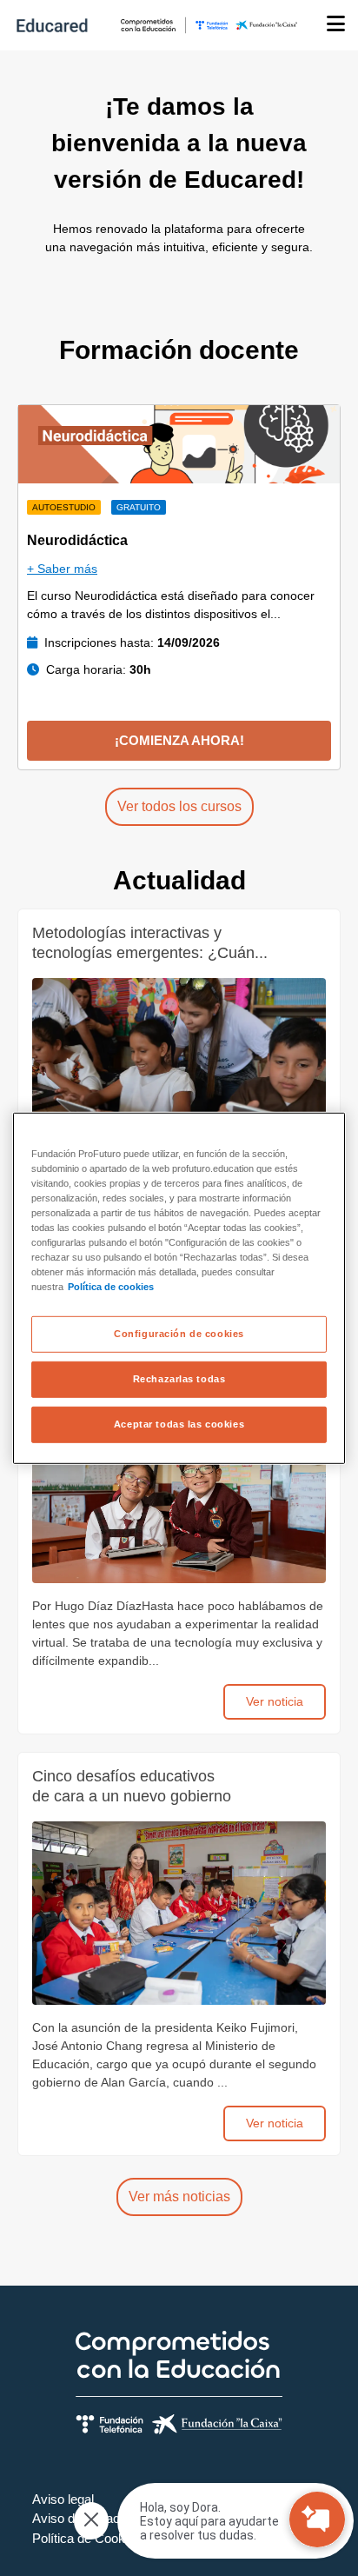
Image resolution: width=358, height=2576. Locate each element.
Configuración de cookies (179, 1334)
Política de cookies (111, 1287)
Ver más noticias (179, 2197)
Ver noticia (275, 1701)
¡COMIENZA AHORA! (179, 740)
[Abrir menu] (336, 25)
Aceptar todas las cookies (179, 1424)
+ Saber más (62, 569)
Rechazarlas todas (179, 1379)
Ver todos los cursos (179, 806)
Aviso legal (63, 2499)
